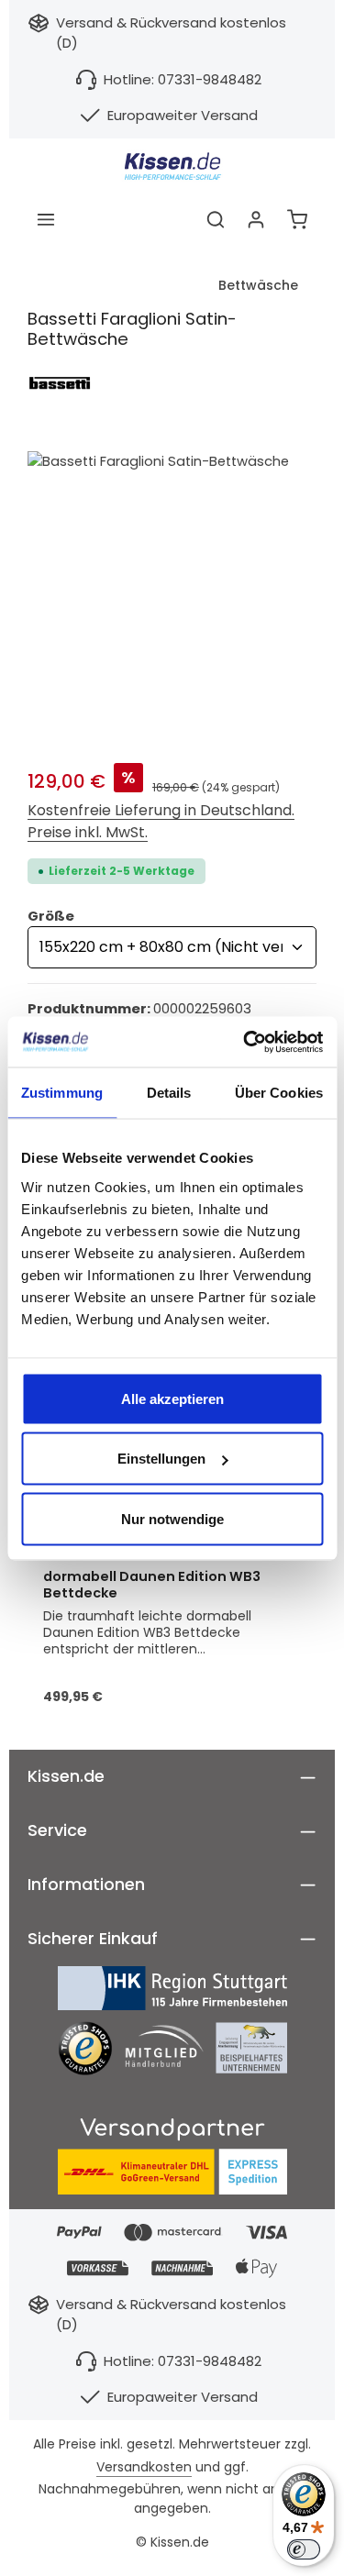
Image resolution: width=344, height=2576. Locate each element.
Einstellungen (161, 1459)
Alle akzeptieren (172, 1398)
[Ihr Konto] (256, 219)
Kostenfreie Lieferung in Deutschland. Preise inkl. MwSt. (161, 821)
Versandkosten (144, 2467)
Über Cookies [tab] (279, 1093)
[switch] (304, 2549)
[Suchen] (216, 219)
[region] (172, 596)
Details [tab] (169, 1093)
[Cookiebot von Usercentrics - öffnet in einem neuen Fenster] (245, 1042)
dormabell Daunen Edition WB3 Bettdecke (152, 1586)
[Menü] (46, 219)
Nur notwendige (172, 1518)
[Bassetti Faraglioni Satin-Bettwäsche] (172, 596)
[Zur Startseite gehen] (172, 166)
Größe (51, 916)
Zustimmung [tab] (62, 1093)
